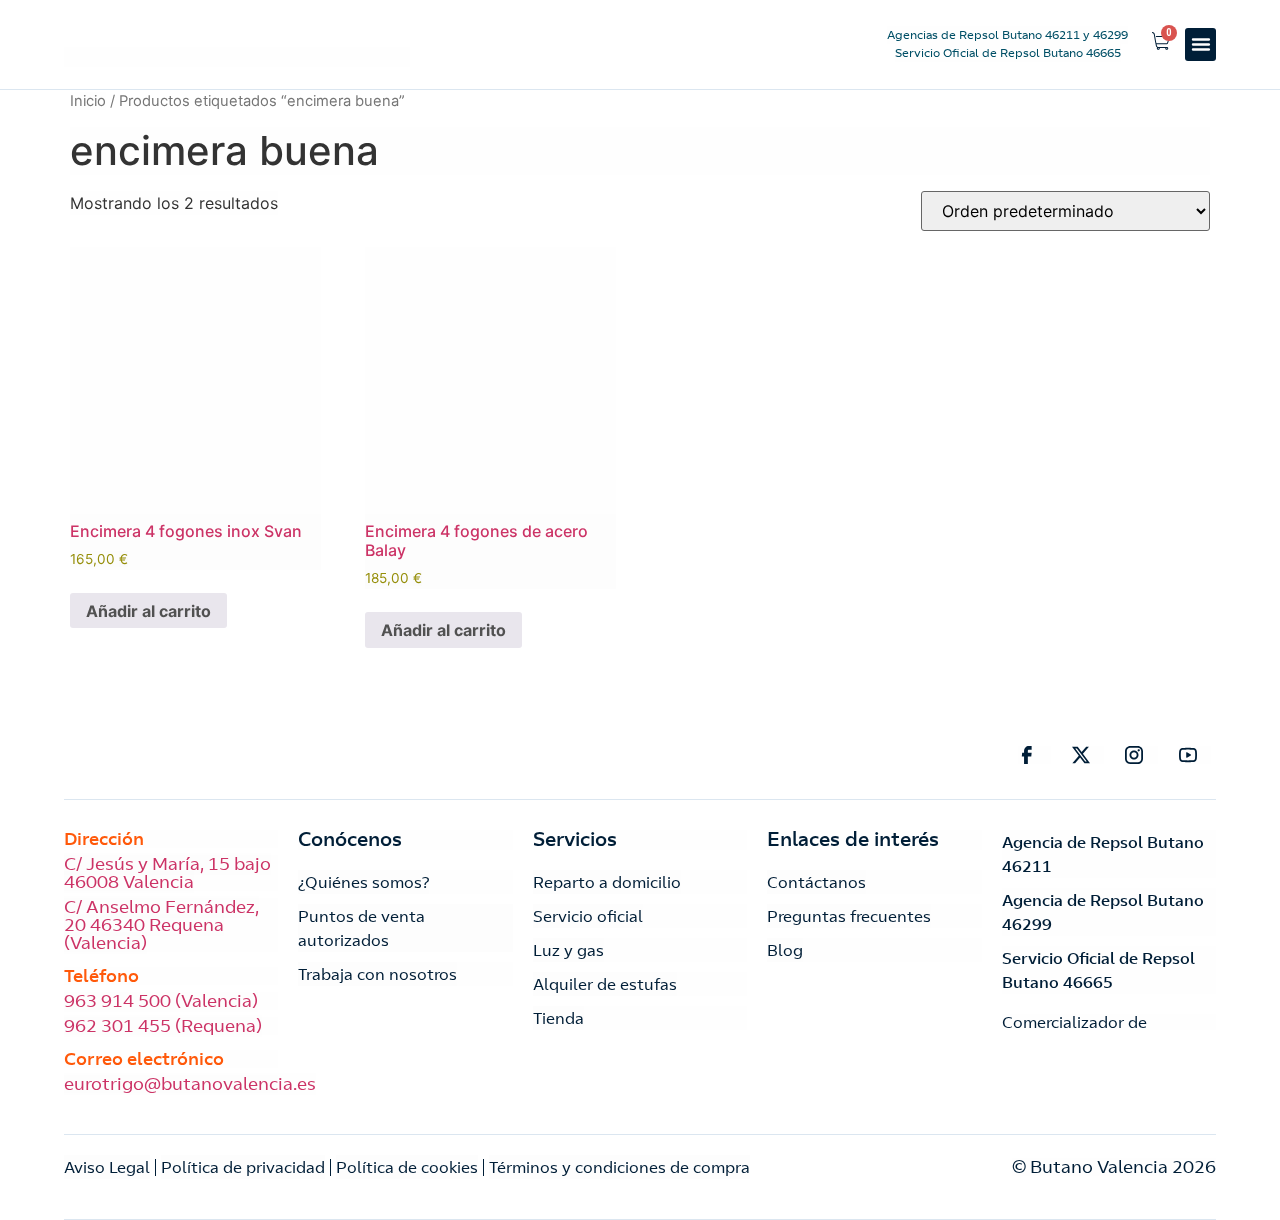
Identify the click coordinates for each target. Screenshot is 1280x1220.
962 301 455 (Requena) (163, 1026)
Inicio (88, 101)
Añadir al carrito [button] (148, 611)
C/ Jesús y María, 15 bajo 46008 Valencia (167, 873)
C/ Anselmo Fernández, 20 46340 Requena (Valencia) (161, 925)
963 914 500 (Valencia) (161, 1001)
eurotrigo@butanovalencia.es (190, 1084)
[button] (1200, 44)
